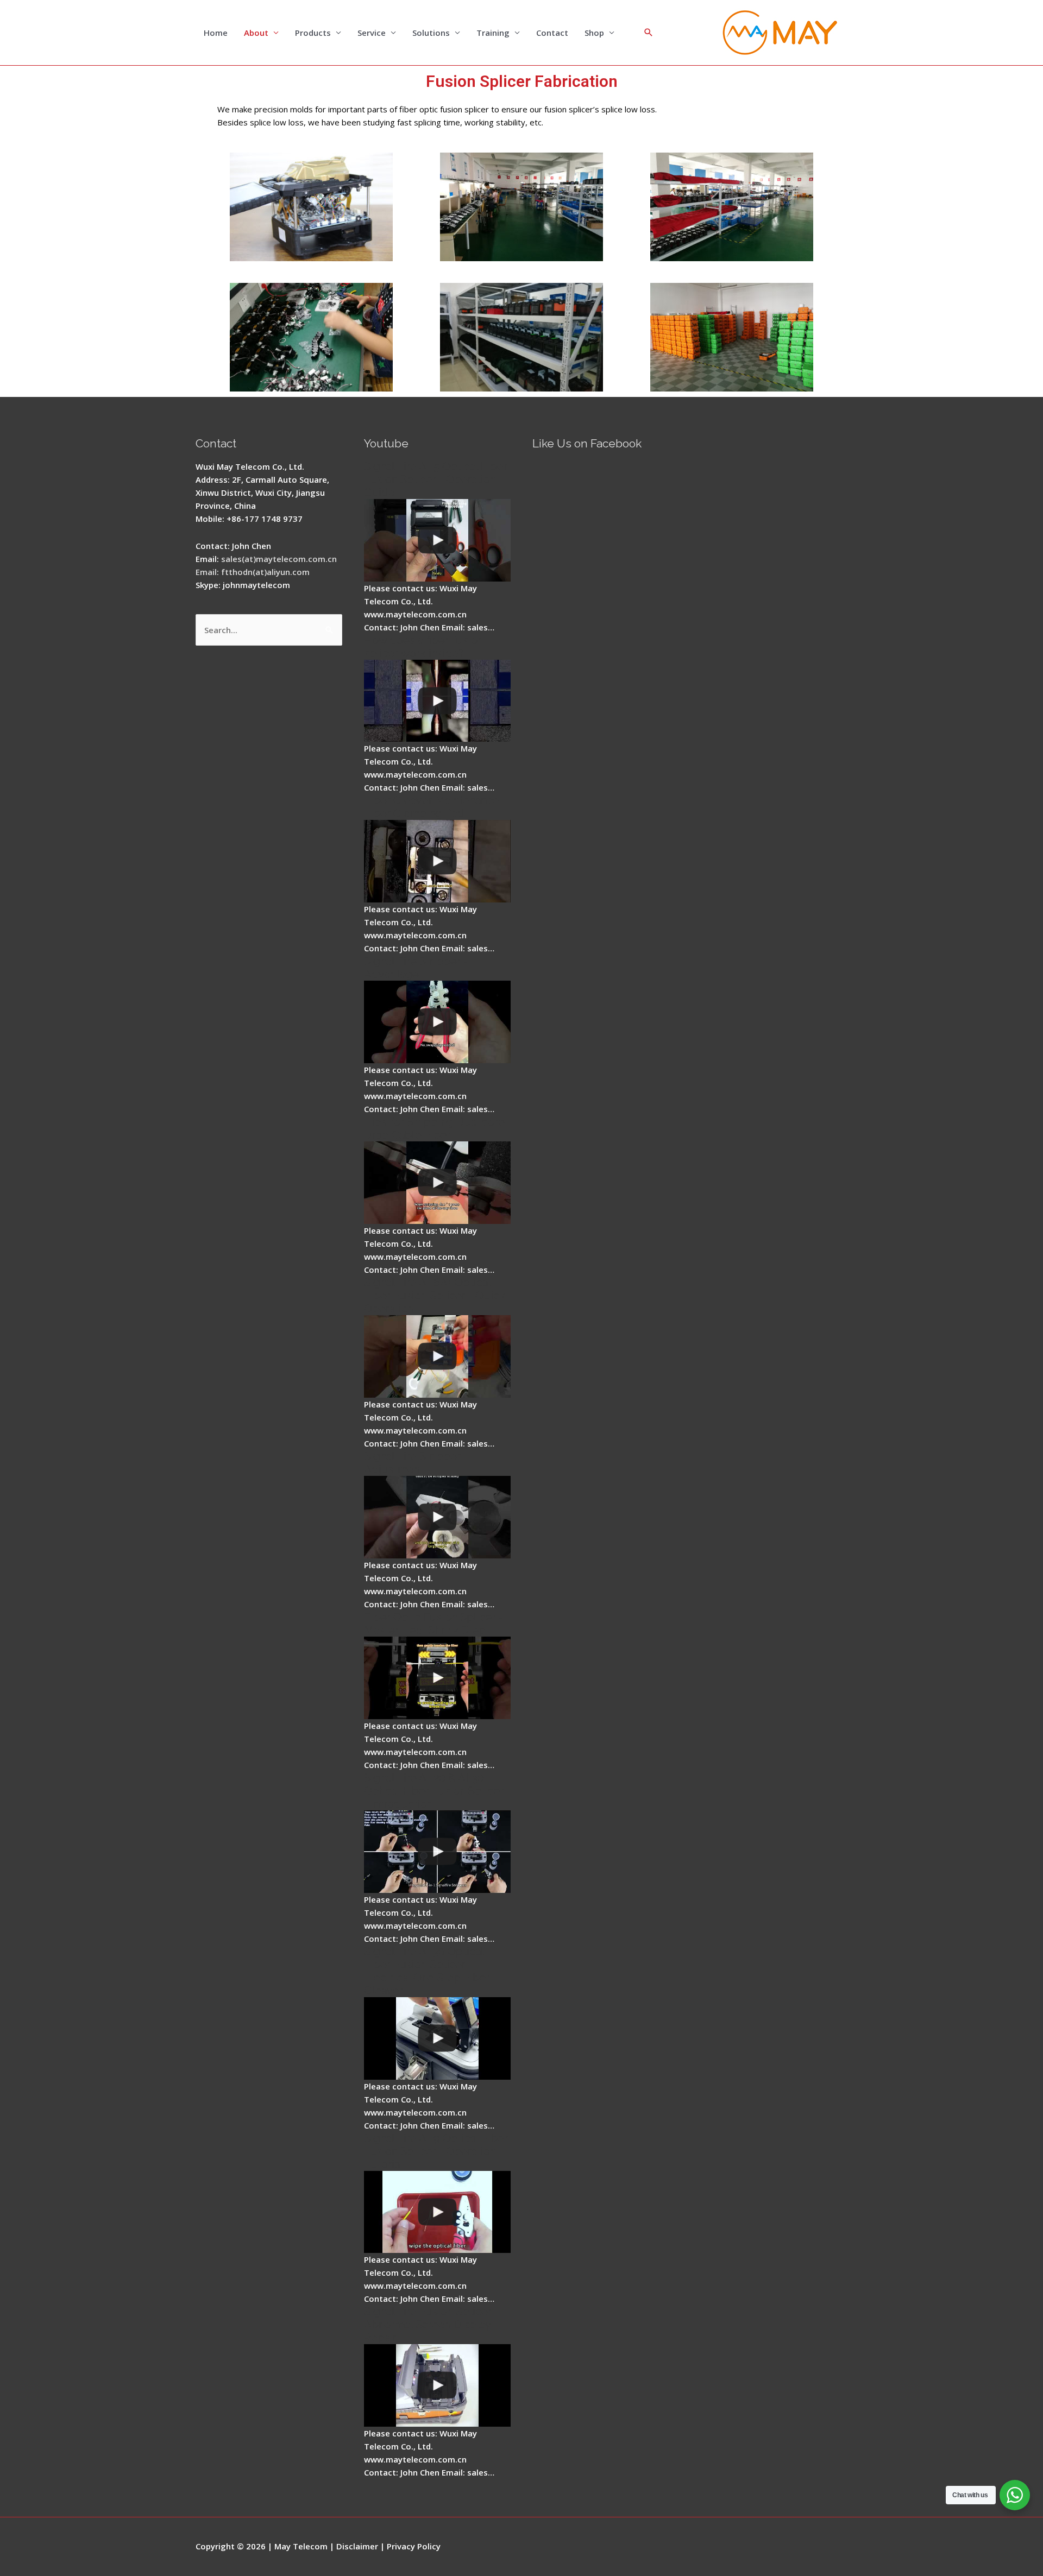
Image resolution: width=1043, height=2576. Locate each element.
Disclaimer (357, 2546)
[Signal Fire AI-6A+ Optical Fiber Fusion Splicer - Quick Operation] (437, 1356)
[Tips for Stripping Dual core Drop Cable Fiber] (437, 1183)
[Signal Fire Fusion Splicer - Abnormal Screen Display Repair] (437, 2385)
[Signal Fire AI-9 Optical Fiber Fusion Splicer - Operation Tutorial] (437, 2212)
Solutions (431, 33)
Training (493, 33)
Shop (594, 33)
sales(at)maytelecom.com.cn (279, 559)
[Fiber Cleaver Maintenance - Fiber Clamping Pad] (437, 861)
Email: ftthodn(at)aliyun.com (253, 572)
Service (372, 33)
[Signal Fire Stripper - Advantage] (437, 1022)
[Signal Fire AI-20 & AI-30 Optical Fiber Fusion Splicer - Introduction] (437, 1852)
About (256, 33)
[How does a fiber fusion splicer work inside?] (437, 701)
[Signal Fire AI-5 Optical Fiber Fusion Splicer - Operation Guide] (437, 540)
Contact (552, 33)
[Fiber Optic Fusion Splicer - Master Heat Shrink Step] (437, 1678)
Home (216, 33)
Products (313, 33)
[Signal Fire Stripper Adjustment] (437, 1517)
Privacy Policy (414, 2546)
